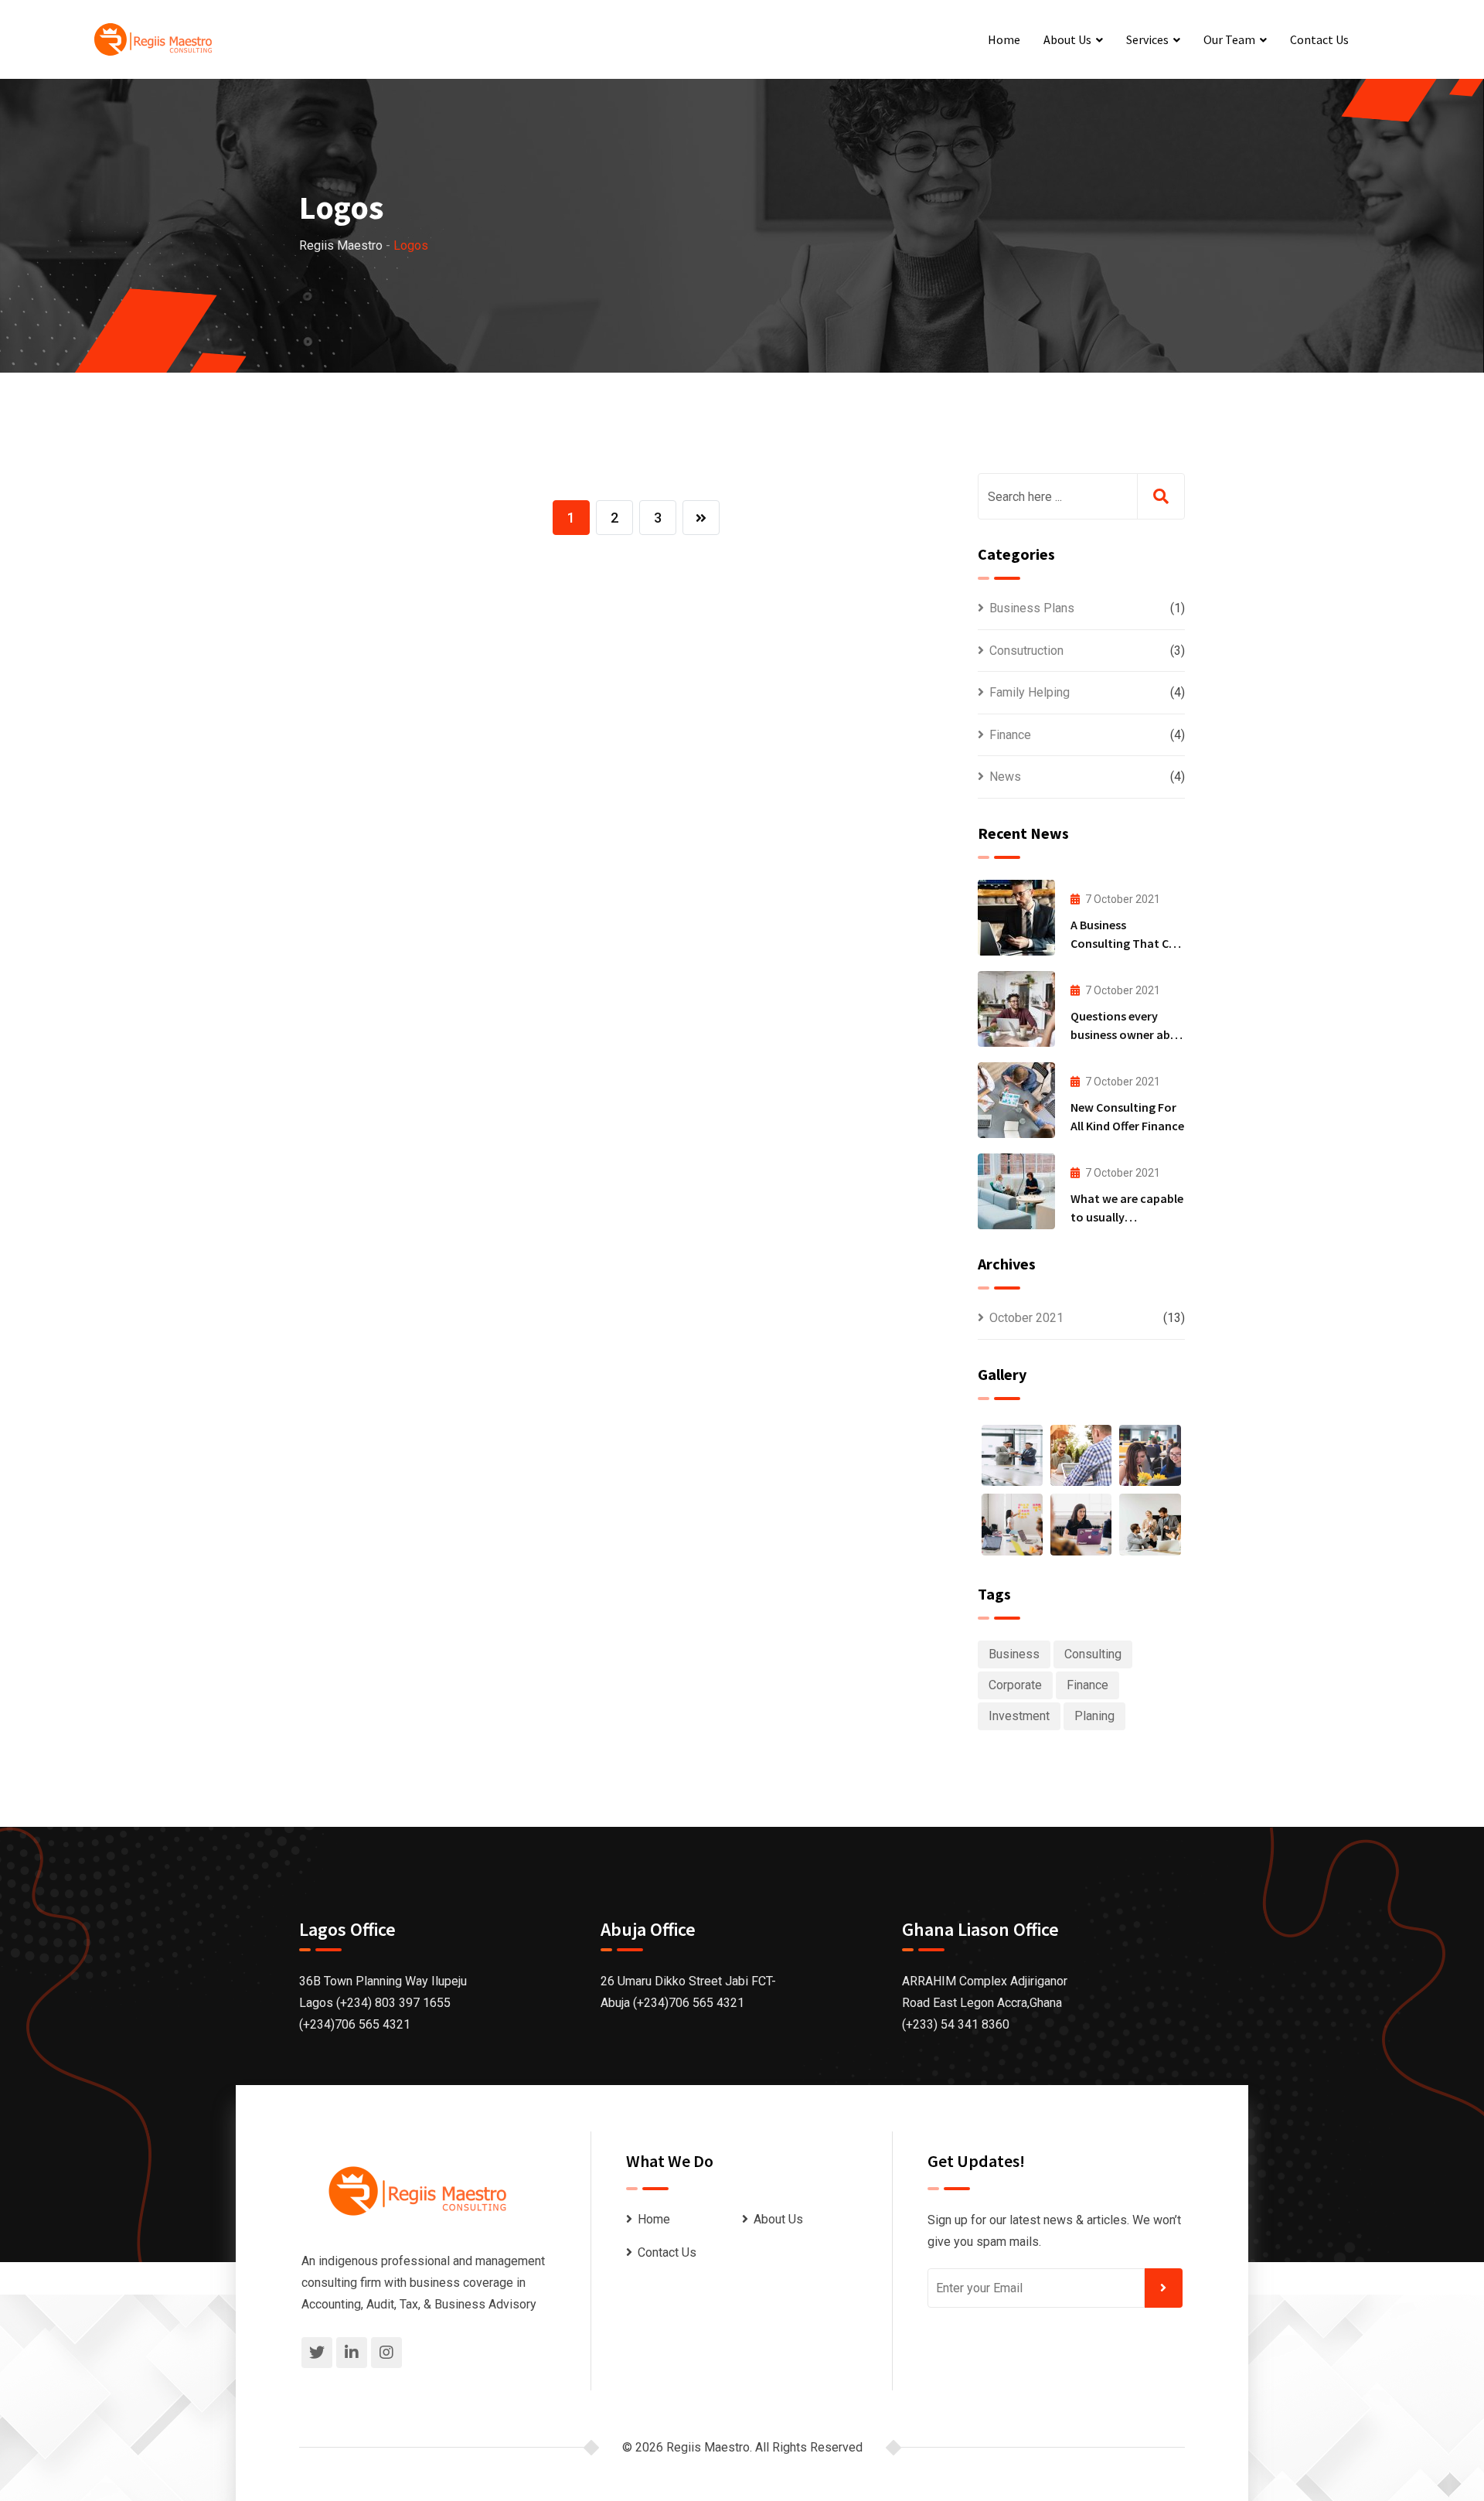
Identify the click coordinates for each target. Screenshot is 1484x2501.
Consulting (1093, 1654)
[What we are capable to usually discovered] (1016, 1191)
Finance (1010, 735)
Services (1147, 39)
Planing (1094, 1716)
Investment (1019, 1716)
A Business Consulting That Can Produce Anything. (1127, 943)
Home (1004, 39)
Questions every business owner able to (1125, 1034)
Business (1014, 1654)
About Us (1067, 39)
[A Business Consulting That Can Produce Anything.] (1016, 918)
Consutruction (1026, 651)
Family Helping (1030, 692)
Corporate (1015, 1685)
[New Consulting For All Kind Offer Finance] (1016, 1100)
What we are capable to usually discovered (1127, 1217)
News (1005, 777)
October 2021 (1026, 1318)
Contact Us (1319, 39)
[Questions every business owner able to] (1016, 1009)
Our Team (1229, 39)
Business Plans (1032, 608)
